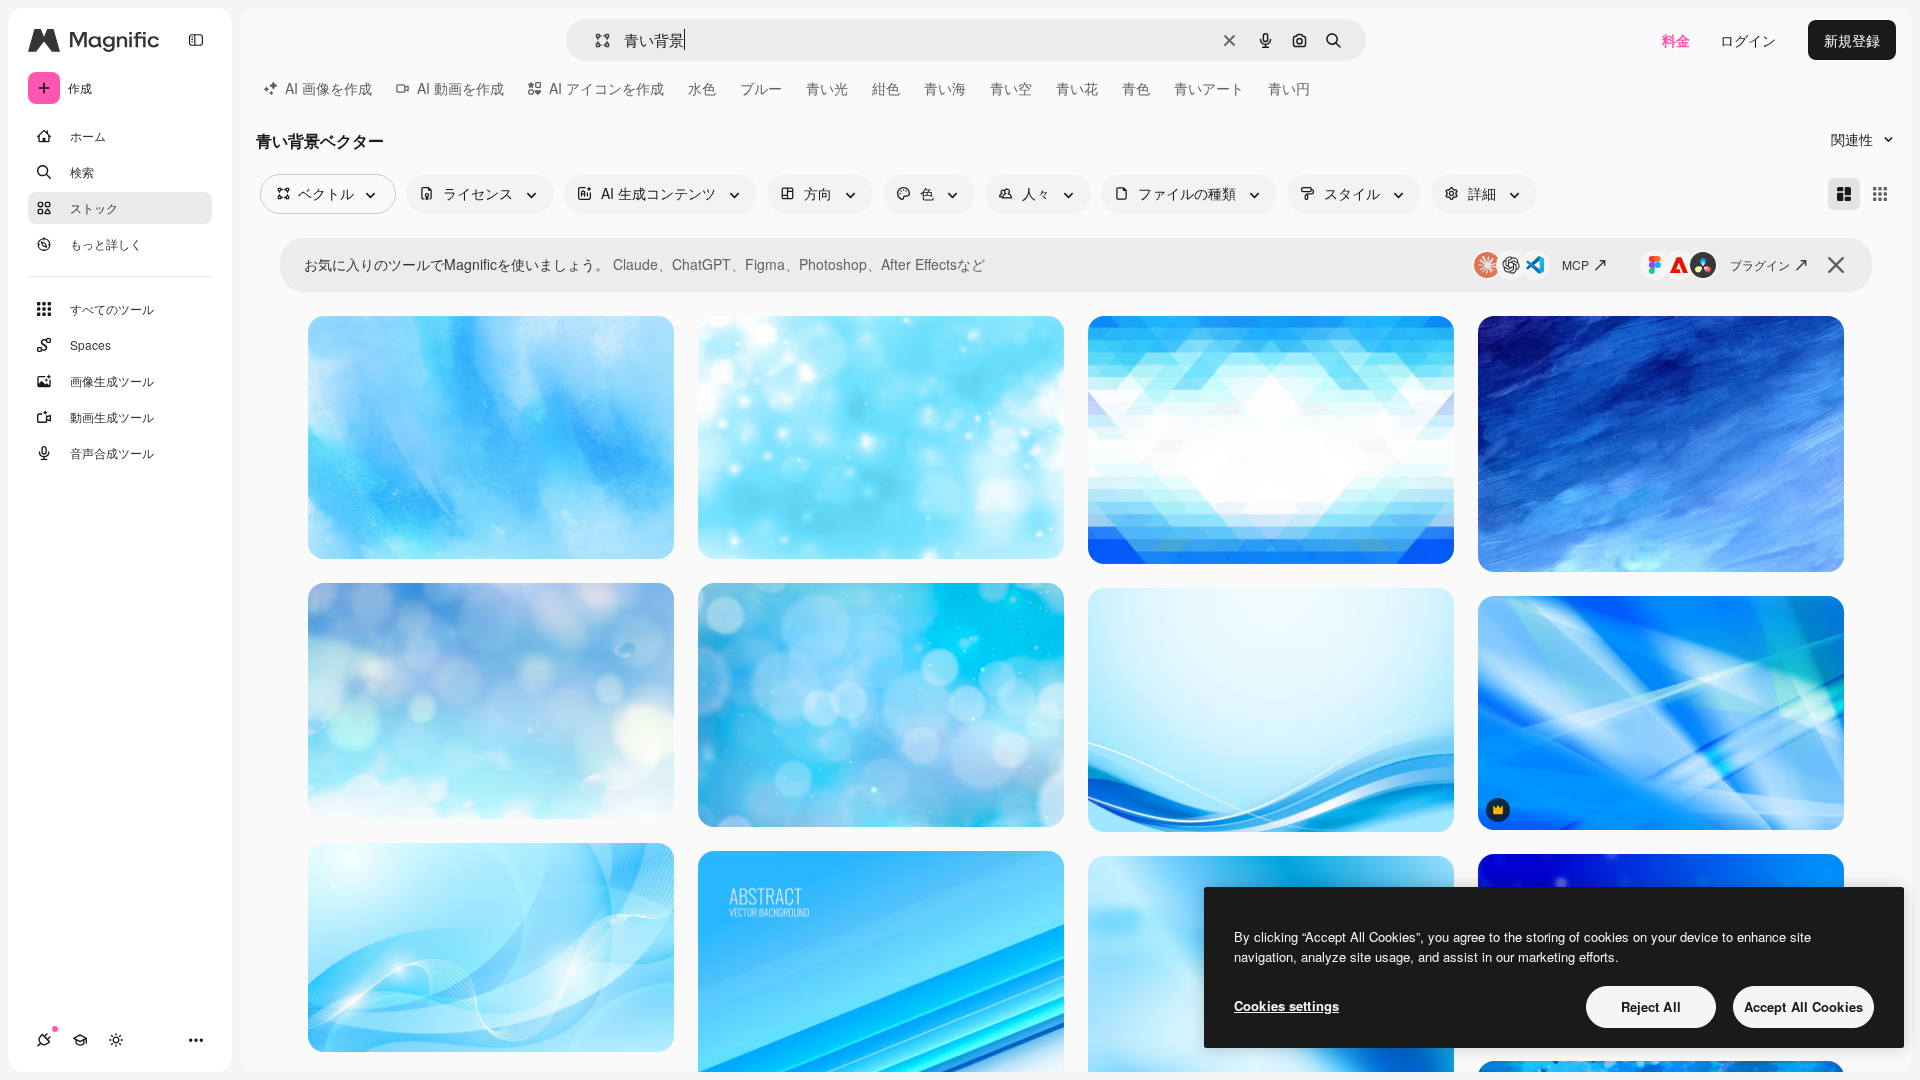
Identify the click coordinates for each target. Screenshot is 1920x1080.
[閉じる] (1836, 265)
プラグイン (1760, 264)
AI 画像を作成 (328, 88)
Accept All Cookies (1803, 1006)
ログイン (1748, 40)
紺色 (886, 88)
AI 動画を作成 (460, 88)
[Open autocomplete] (594, 40)
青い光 (827, 88)
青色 (1136, 88)
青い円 (1289, 88)
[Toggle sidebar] (196, 40)
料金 (1676, 40)
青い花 (1077, 88)
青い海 (945, 88)
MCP (1575, 264)
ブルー (761, 88)
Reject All (1651, 1006)
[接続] (44, 1040)
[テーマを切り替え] (116, 1040)
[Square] (1880, 194)
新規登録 (1852, 40)
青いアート (1209, 88)
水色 (702, 88)
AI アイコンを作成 (606, 88)
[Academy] (80, 1040)
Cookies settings (1286, 1005)
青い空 (1011, 88)
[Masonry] (1844, 194)
